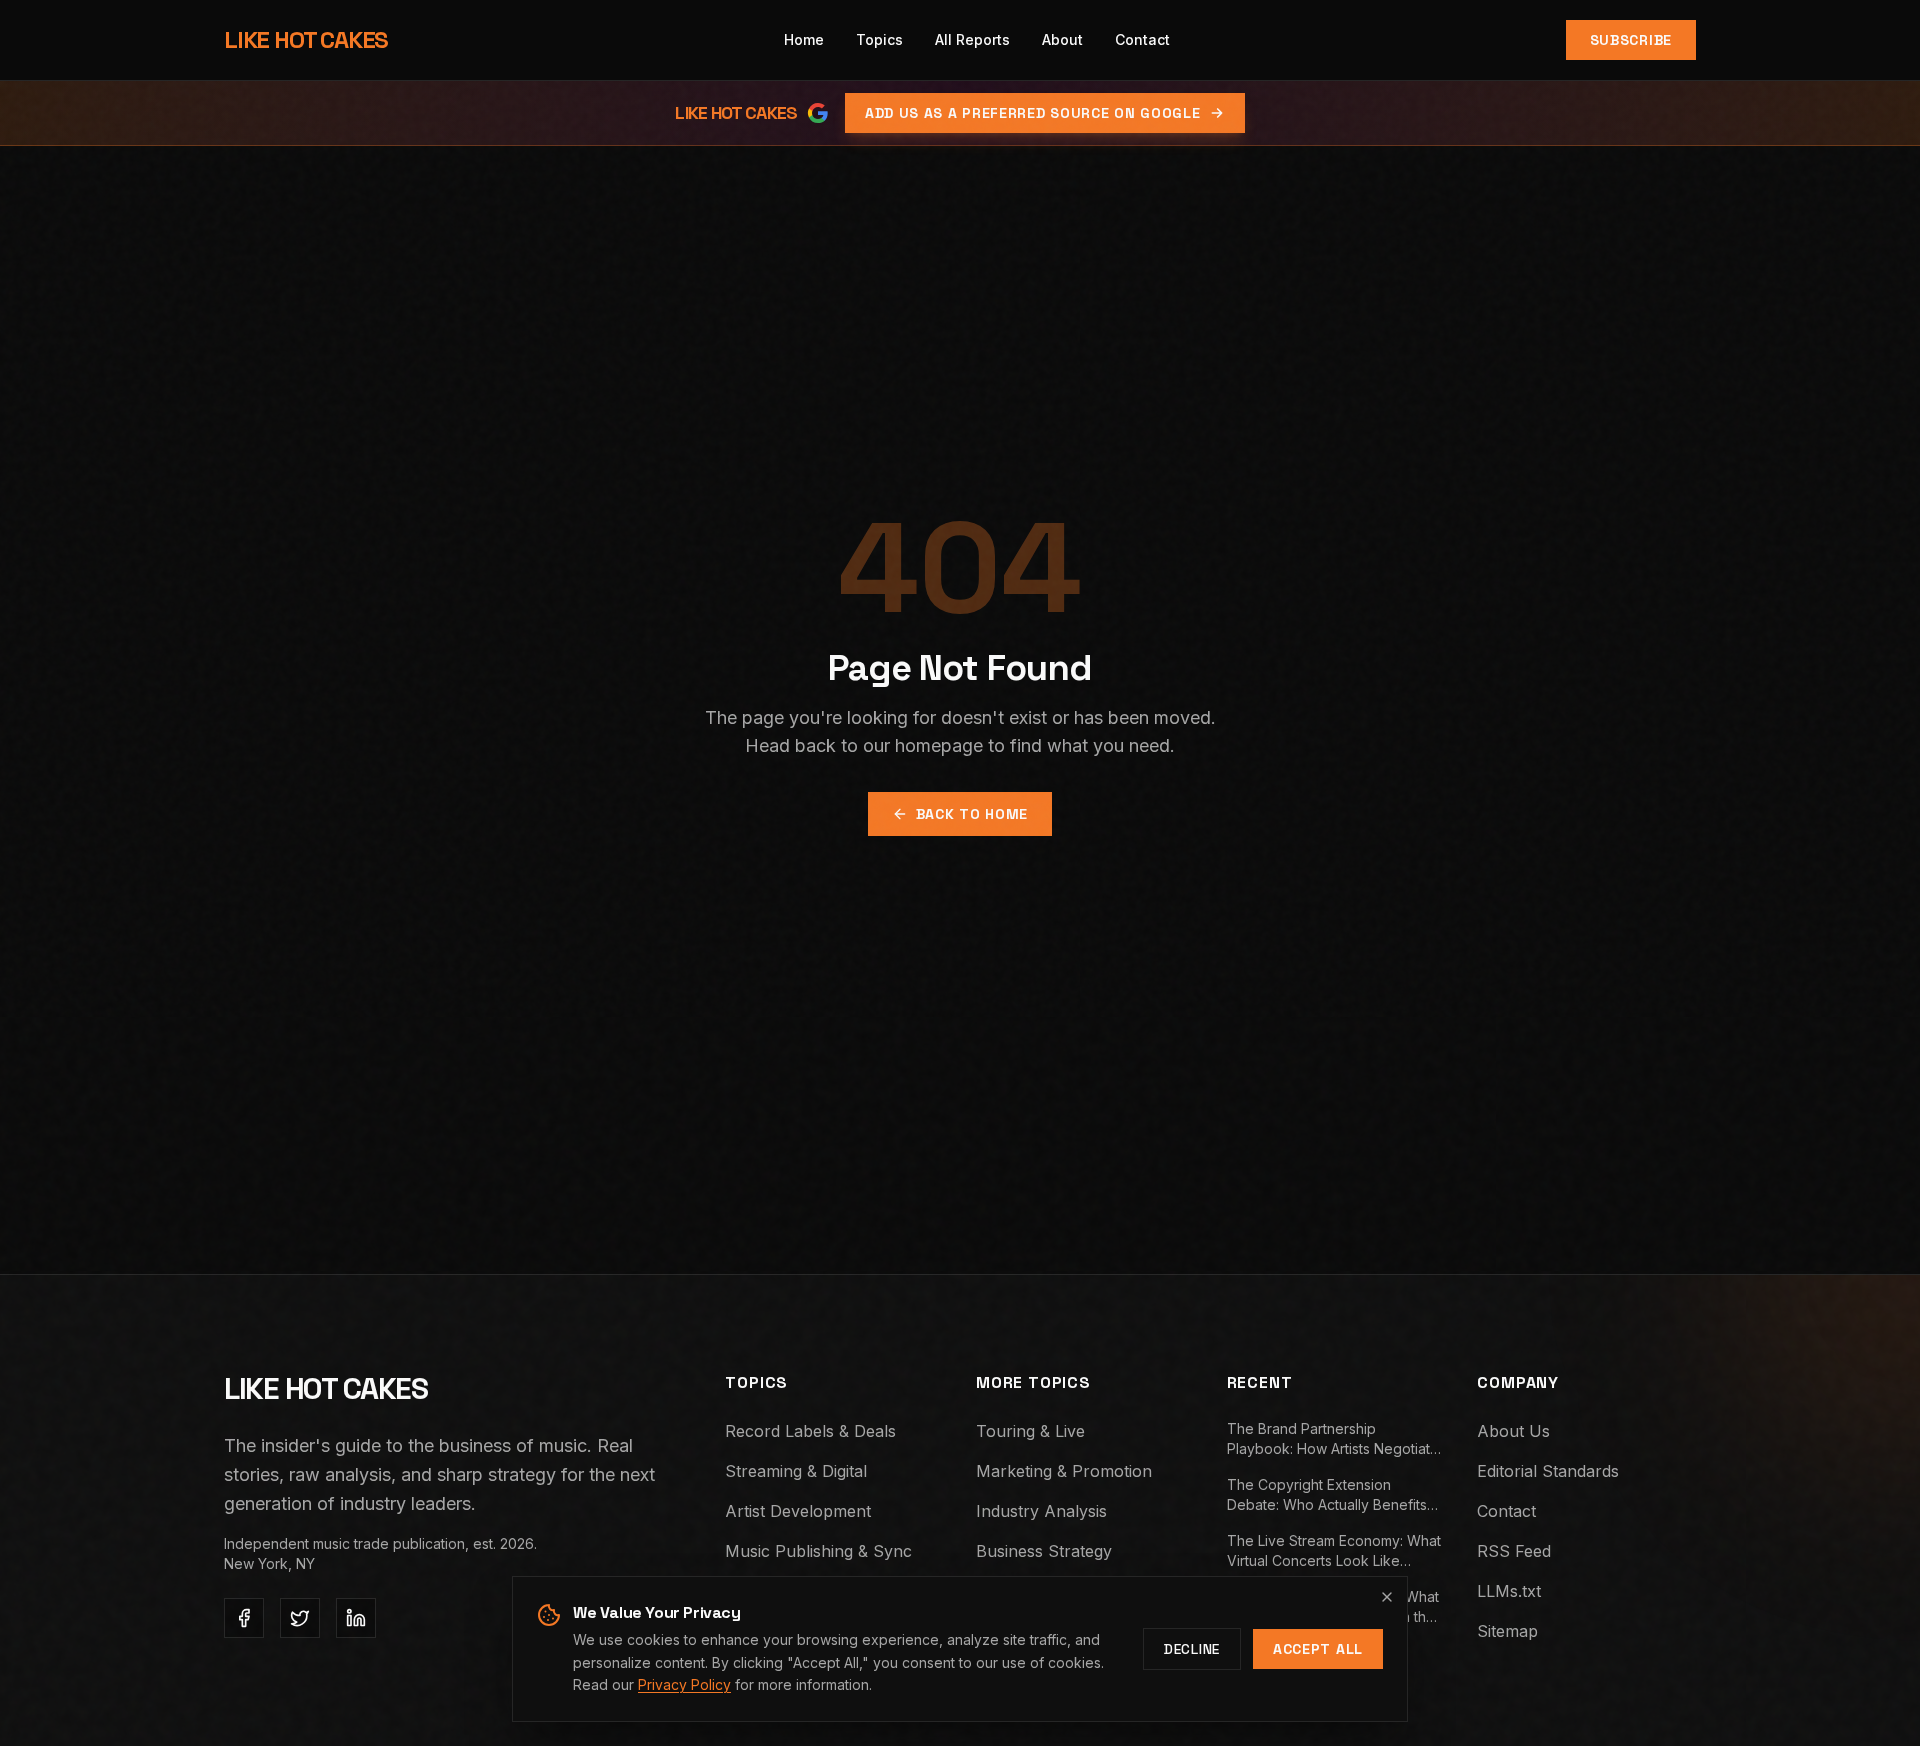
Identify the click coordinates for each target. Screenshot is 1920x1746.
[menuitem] (879, 40)
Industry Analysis (1041, 1511)
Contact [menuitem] (1142, 39)
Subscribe (1631, 40)
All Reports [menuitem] (972, 39)
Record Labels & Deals (810, 1431)
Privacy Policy (684, 1684)
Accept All (1318, 1649)
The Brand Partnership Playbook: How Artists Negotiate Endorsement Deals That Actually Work (1335, 1439)
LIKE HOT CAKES (306, 39)
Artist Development (798, 1511)
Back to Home (972, 814)
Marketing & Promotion (1064, 1471)
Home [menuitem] (804, 39)
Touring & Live (1030, 1431)
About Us (1513, 1431)
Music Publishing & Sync (818, 1551)
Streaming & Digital (796, 1471)
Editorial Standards (1548, 1471)
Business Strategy (1044, 1551)
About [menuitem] (1062, 39)
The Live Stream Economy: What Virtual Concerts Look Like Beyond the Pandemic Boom (1334, 1551)
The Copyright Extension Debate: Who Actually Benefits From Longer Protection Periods (1332, 1495)
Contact (1506, 1511)
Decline (1192, 1649)
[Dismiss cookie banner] (1387, 1597)
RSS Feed (1514, 1551)
